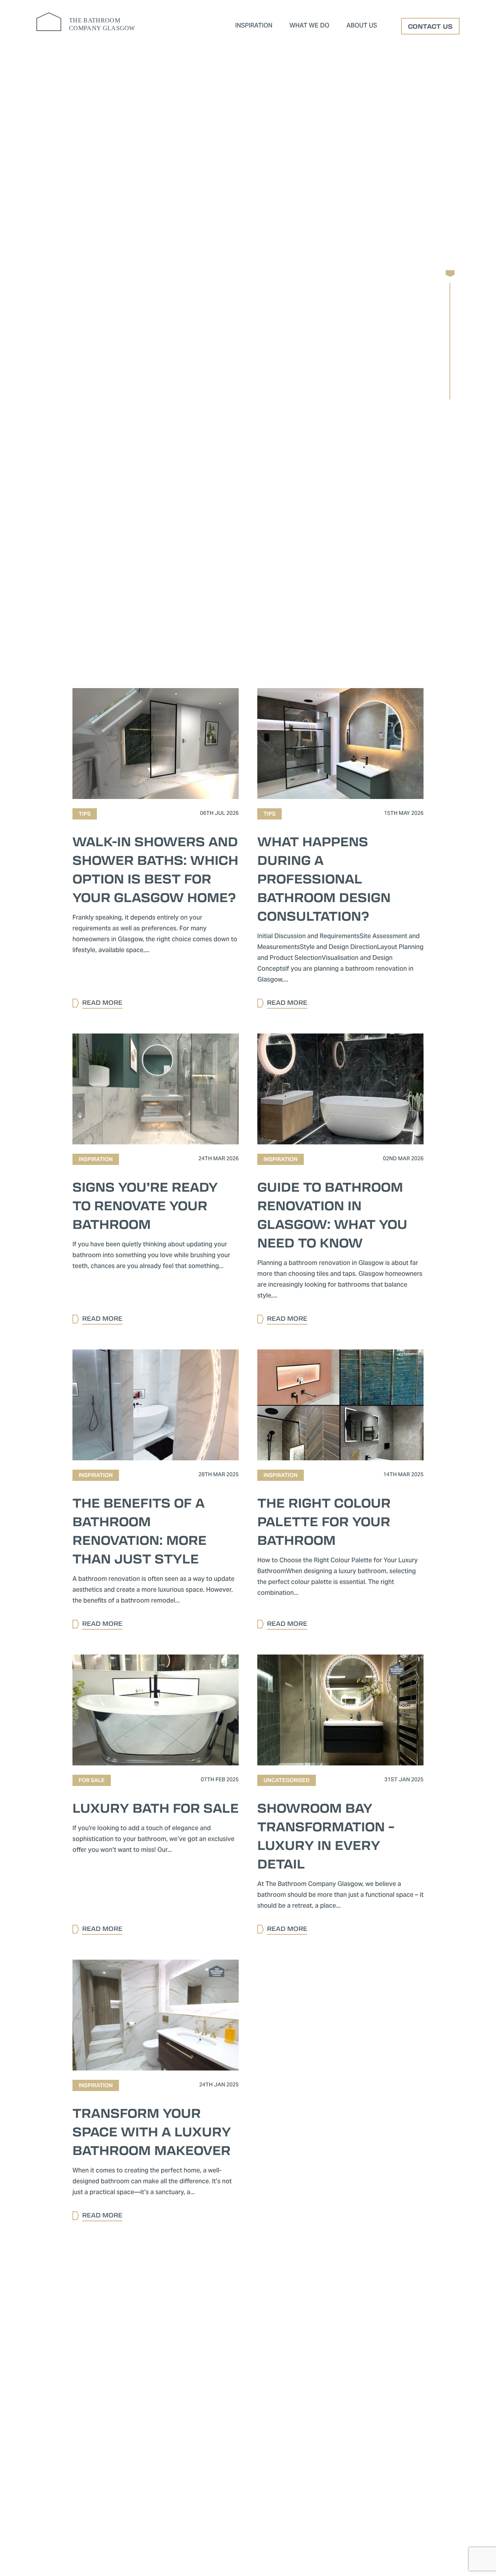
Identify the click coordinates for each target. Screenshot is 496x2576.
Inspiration (254, 26)
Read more (289, 716)
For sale (192, 497)
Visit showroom (370, 455)
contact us (430, 26)
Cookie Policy (198, 2521)
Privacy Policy (239, 2521)
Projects (349, 497)
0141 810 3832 (131, 2476)
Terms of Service (282, 2521)
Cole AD (393, 2541)
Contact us (260, 455)
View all (140, 497)
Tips (395, 497)
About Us (362, 26)
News (300, 497)
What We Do (309, 26)
